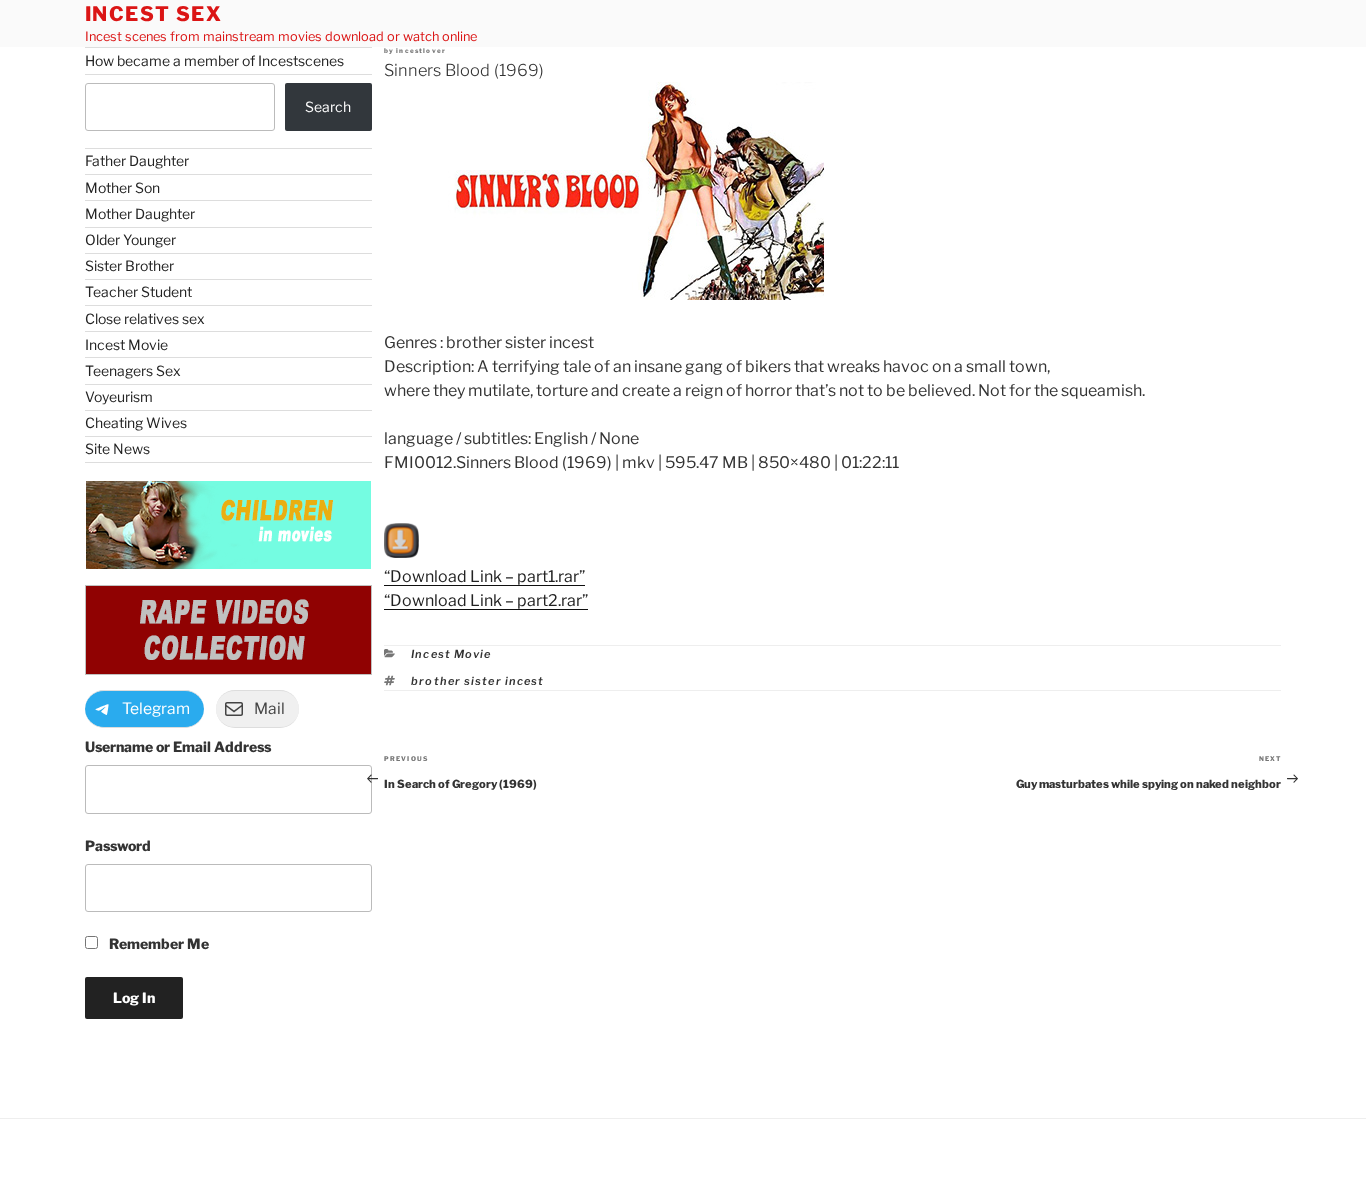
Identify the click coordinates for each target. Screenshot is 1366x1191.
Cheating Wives (136, 422)
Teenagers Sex (133, 370)
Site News (117, 448)
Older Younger (130, 239)
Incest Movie (451, 654)
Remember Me (157, 943)
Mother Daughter (140, 213)
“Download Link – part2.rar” (486, 600)
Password (118, 845)
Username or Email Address (178, 746)
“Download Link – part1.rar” (484, 576)
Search (328, 106)
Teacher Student (138, 291)
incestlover (421, 51)
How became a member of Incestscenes (214, 60)
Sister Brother (129, 265)
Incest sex (154, 14)
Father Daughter (137, 160)
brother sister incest (477, 681)
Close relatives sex (145, 318)
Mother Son (122, 187)
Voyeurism (119, 396)
